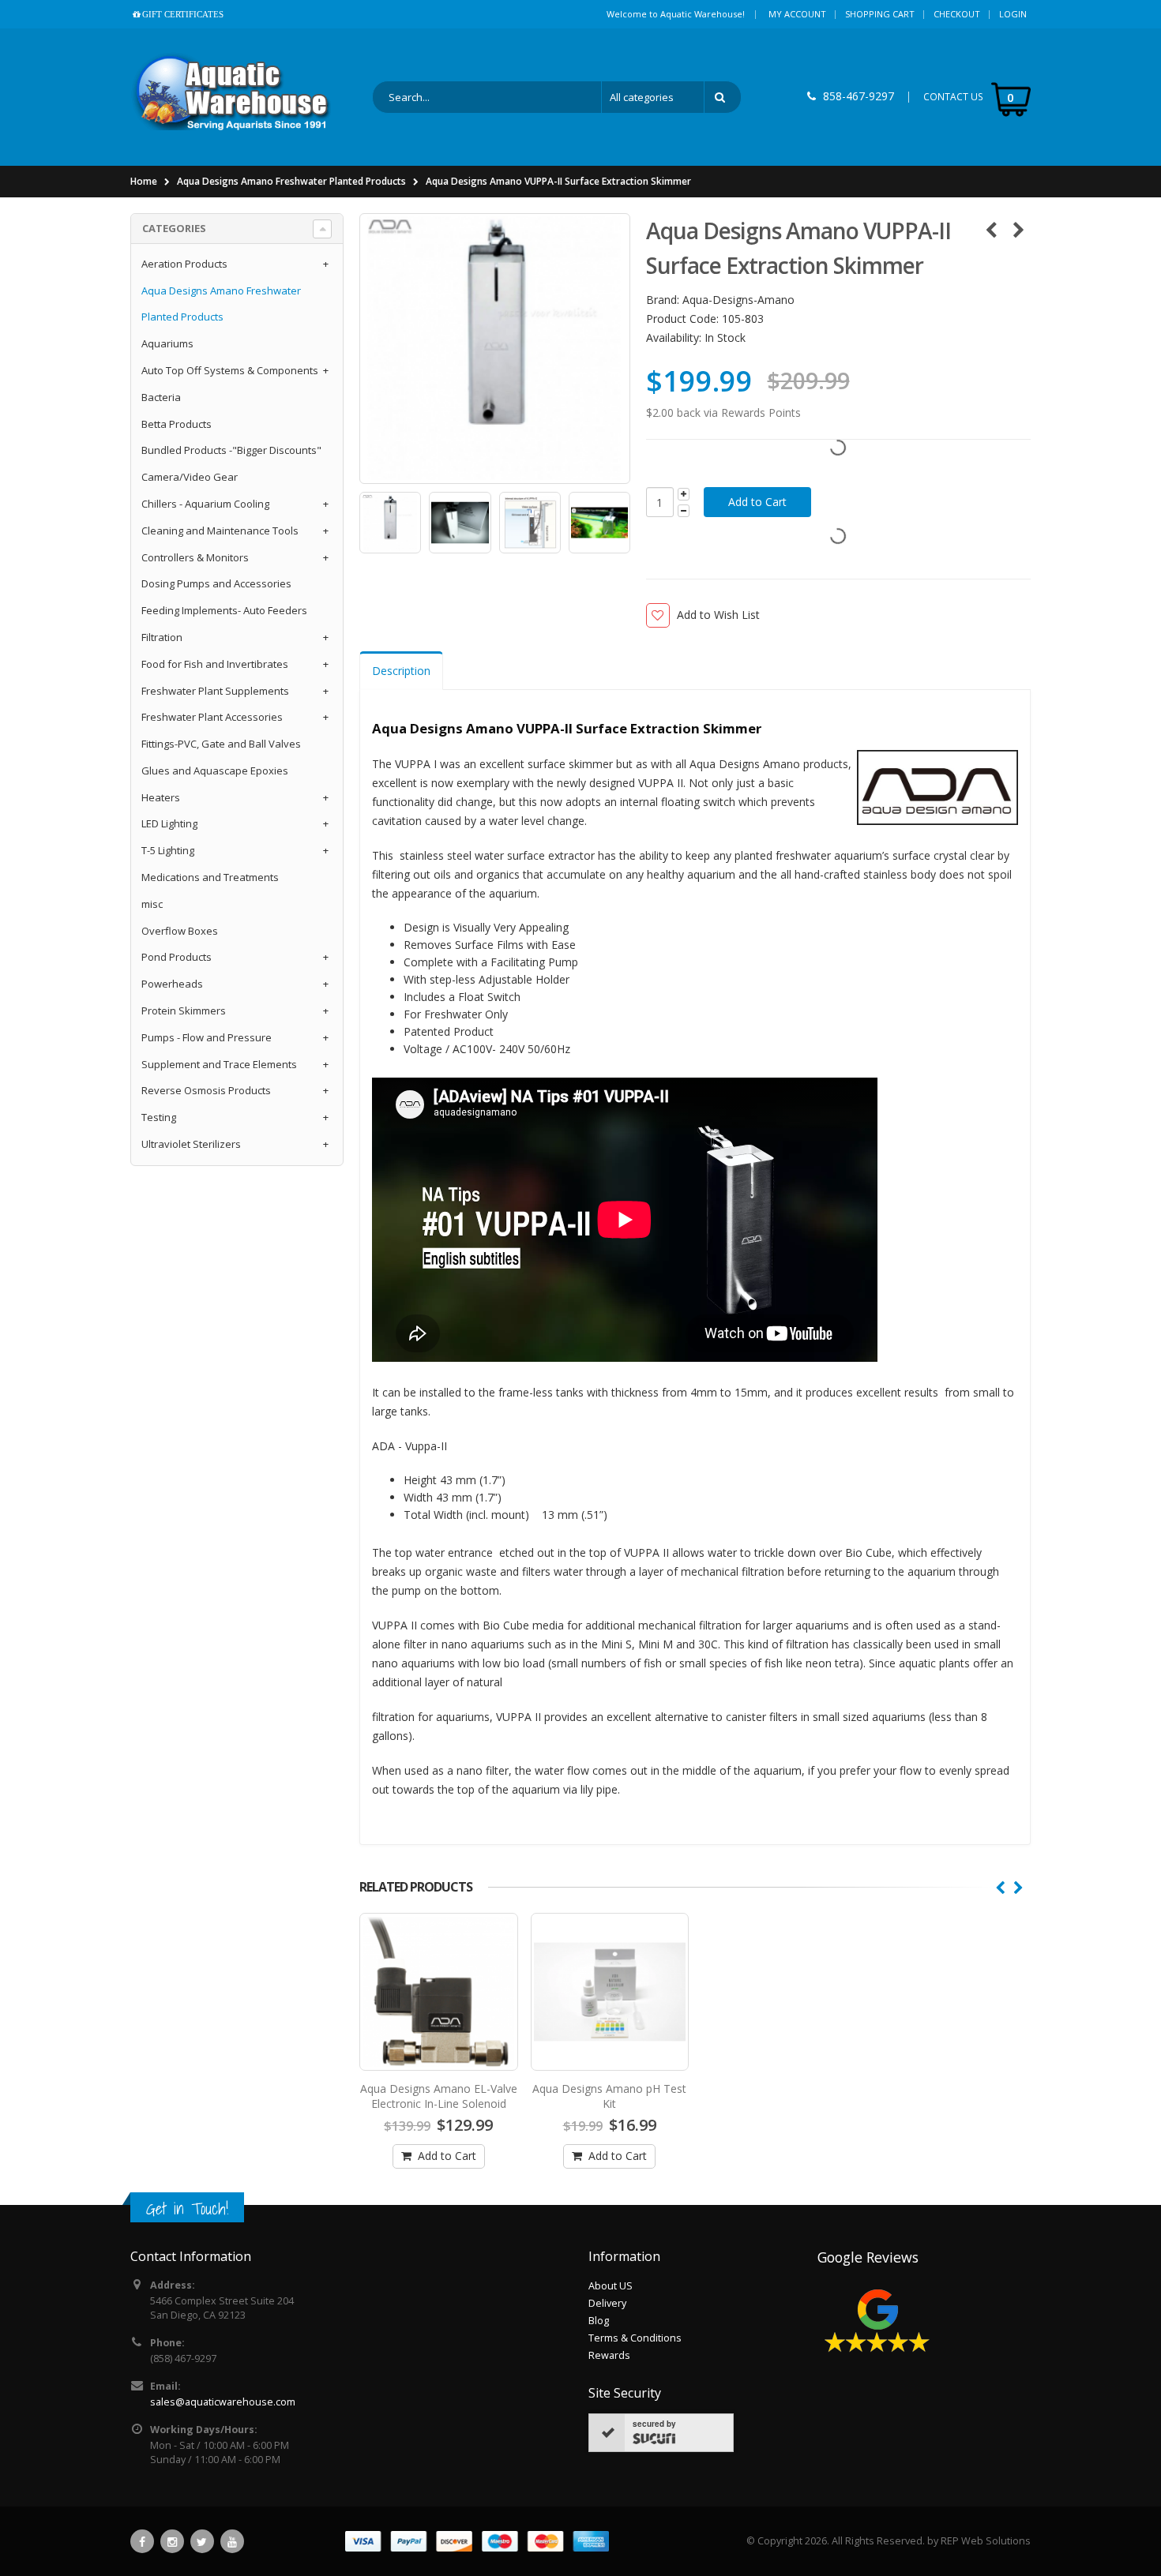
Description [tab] (401, 671)
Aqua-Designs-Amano (738, 300)
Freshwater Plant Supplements (215, 691)
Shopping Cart (880, 14)
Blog (599, 2321)
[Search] (723, 97)
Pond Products (177, 957)
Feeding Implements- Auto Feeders (224, 610)
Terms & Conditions (635, 2338)
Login (1013, 14)
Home (144, 181)
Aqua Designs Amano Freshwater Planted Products (291, 181)
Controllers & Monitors (195, 557)
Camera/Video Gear (190, 477)
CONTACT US (953, 97)
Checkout (957, 14)
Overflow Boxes (180, 931)
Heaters (161, 797)
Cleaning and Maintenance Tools (220, 531)
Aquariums (167, 343)
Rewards (609, 2355)
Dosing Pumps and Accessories (216, 583)
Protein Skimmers (184, 1011)
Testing (159, 1117)
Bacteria (161, 397)
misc (152, 904)
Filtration (162, 637)
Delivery (607, 2303)
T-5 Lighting (168, 850)
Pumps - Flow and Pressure (207, 1037)
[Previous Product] (991, 230)
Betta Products (177, 424)
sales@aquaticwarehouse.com (223, 2402)
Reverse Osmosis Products (206, 1090)
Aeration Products (184, 264)
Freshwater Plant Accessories (212, 717)
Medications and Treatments (210, 877)
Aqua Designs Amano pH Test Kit (609, 2096)
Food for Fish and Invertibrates (215, 664)
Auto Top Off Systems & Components (230, 370)
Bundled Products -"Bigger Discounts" (231, 450)
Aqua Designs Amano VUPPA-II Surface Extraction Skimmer (558, 181)
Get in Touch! (187, 2209)
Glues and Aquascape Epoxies (215, 771)
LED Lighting (169, 823)
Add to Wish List (718, 615)
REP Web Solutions (986, 2541)
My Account (797, 14)
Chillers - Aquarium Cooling (205, 504)
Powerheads (172, 984)
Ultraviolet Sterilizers (191, 1144)
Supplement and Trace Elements (219, 1064)
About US (611, 2286)
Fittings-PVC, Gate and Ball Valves (221, 744)
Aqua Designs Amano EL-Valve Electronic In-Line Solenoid (439, 2096)
